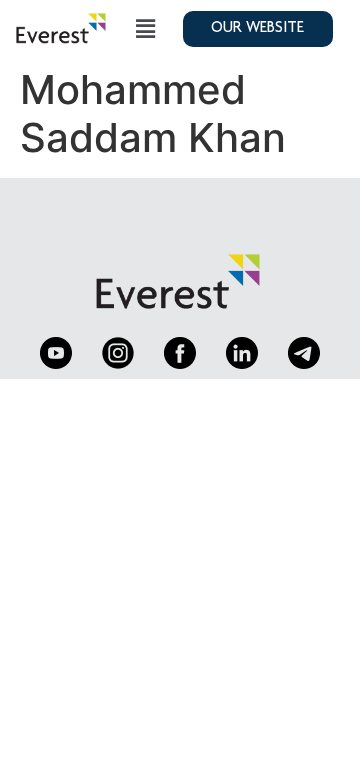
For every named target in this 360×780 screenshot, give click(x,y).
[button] (146, 28)
